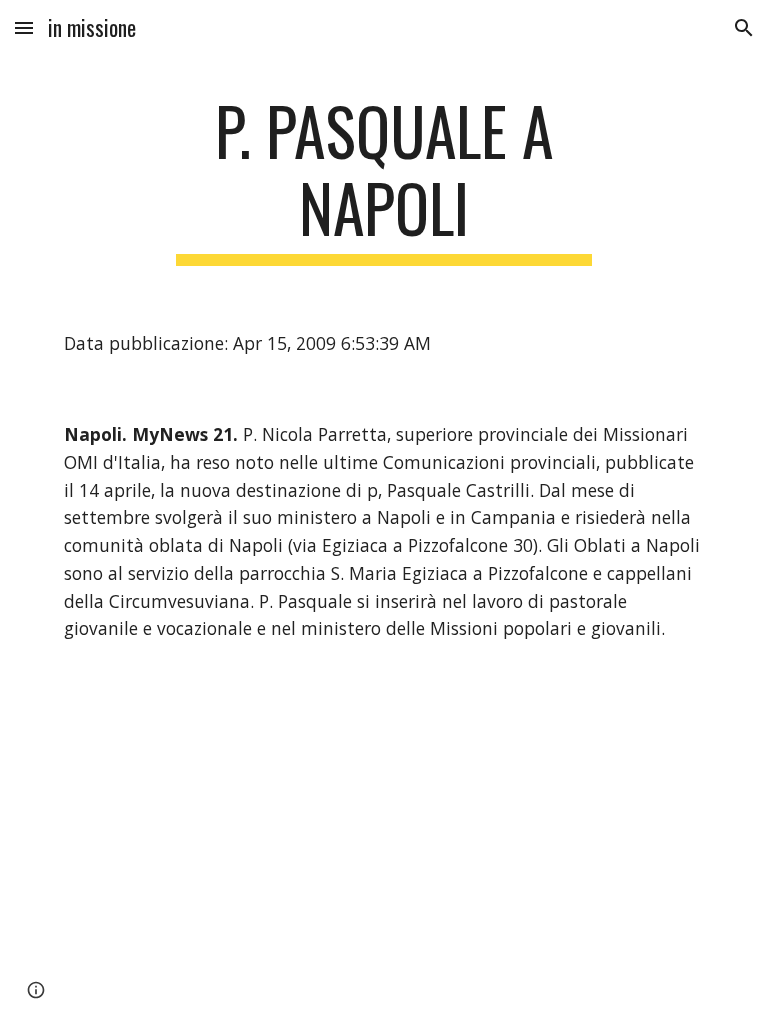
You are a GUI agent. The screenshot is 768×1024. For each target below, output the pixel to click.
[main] (383, 179)
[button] (24, 27)
